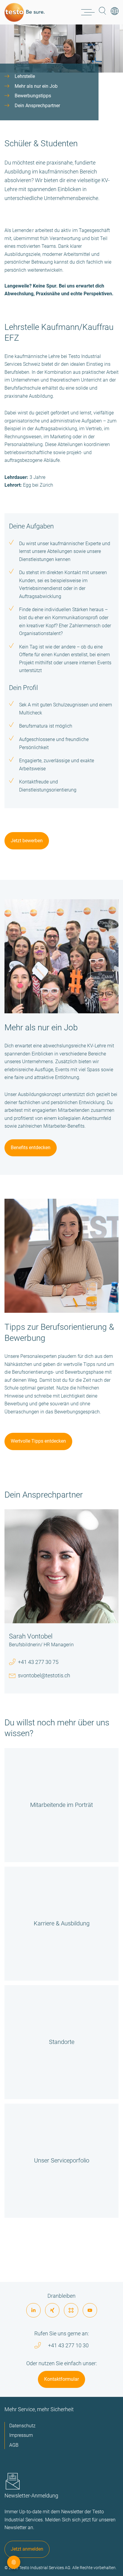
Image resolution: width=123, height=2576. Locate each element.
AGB (14, 2445)
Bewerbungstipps (33, 96)
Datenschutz (22, 2426)
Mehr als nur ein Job (36, 86)
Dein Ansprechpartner (37, 106)
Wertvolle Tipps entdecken (38, 1441)
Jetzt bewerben (27, 841)
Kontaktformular (61, 2379)
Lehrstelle (25, 76)
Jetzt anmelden (27, 2549)
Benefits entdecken (31, 1148)
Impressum (21, 2435)
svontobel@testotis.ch (44, 1675)
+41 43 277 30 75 (38, 1662)
